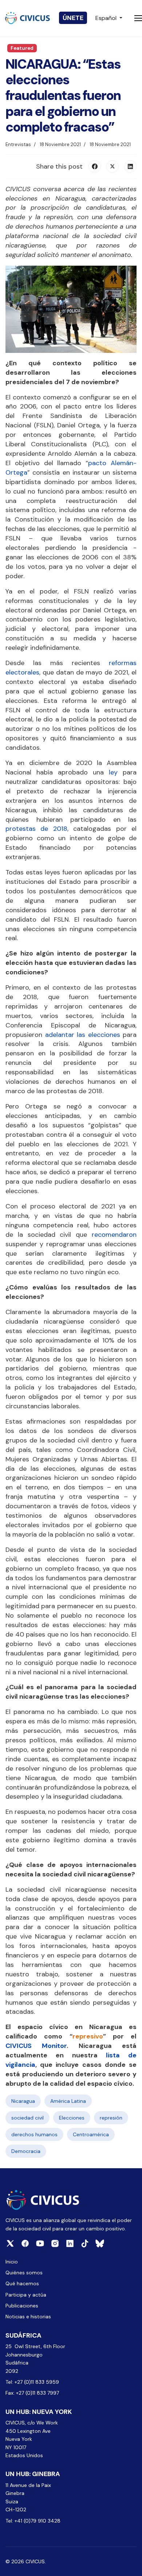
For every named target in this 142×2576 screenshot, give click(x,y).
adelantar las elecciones (83, 1035)
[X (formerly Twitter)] (113, 166)
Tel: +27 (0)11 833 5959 (33, 2382)
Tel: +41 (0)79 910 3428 (33, 2521)
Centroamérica (91, 2134)
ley (113, 772)
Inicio (12, 2262)
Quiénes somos (24, 2273)
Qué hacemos (22, 2283)
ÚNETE (73, 18)
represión (111, 2118)
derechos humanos (34, 2134)
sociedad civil (27, 2118)
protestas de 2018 (36, 829)
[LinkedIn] (130, 166)
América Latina (68, 2101)
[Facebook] (95, 166)
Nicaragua (23, 2101)
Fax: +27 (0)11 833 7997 (32, 2393)
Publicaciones (22, 2306)
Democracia (26, 2151)
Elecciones (72, 2118)
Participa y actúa (26, 2295)
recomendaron (114, 1235)
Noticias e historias (28, 2317)
